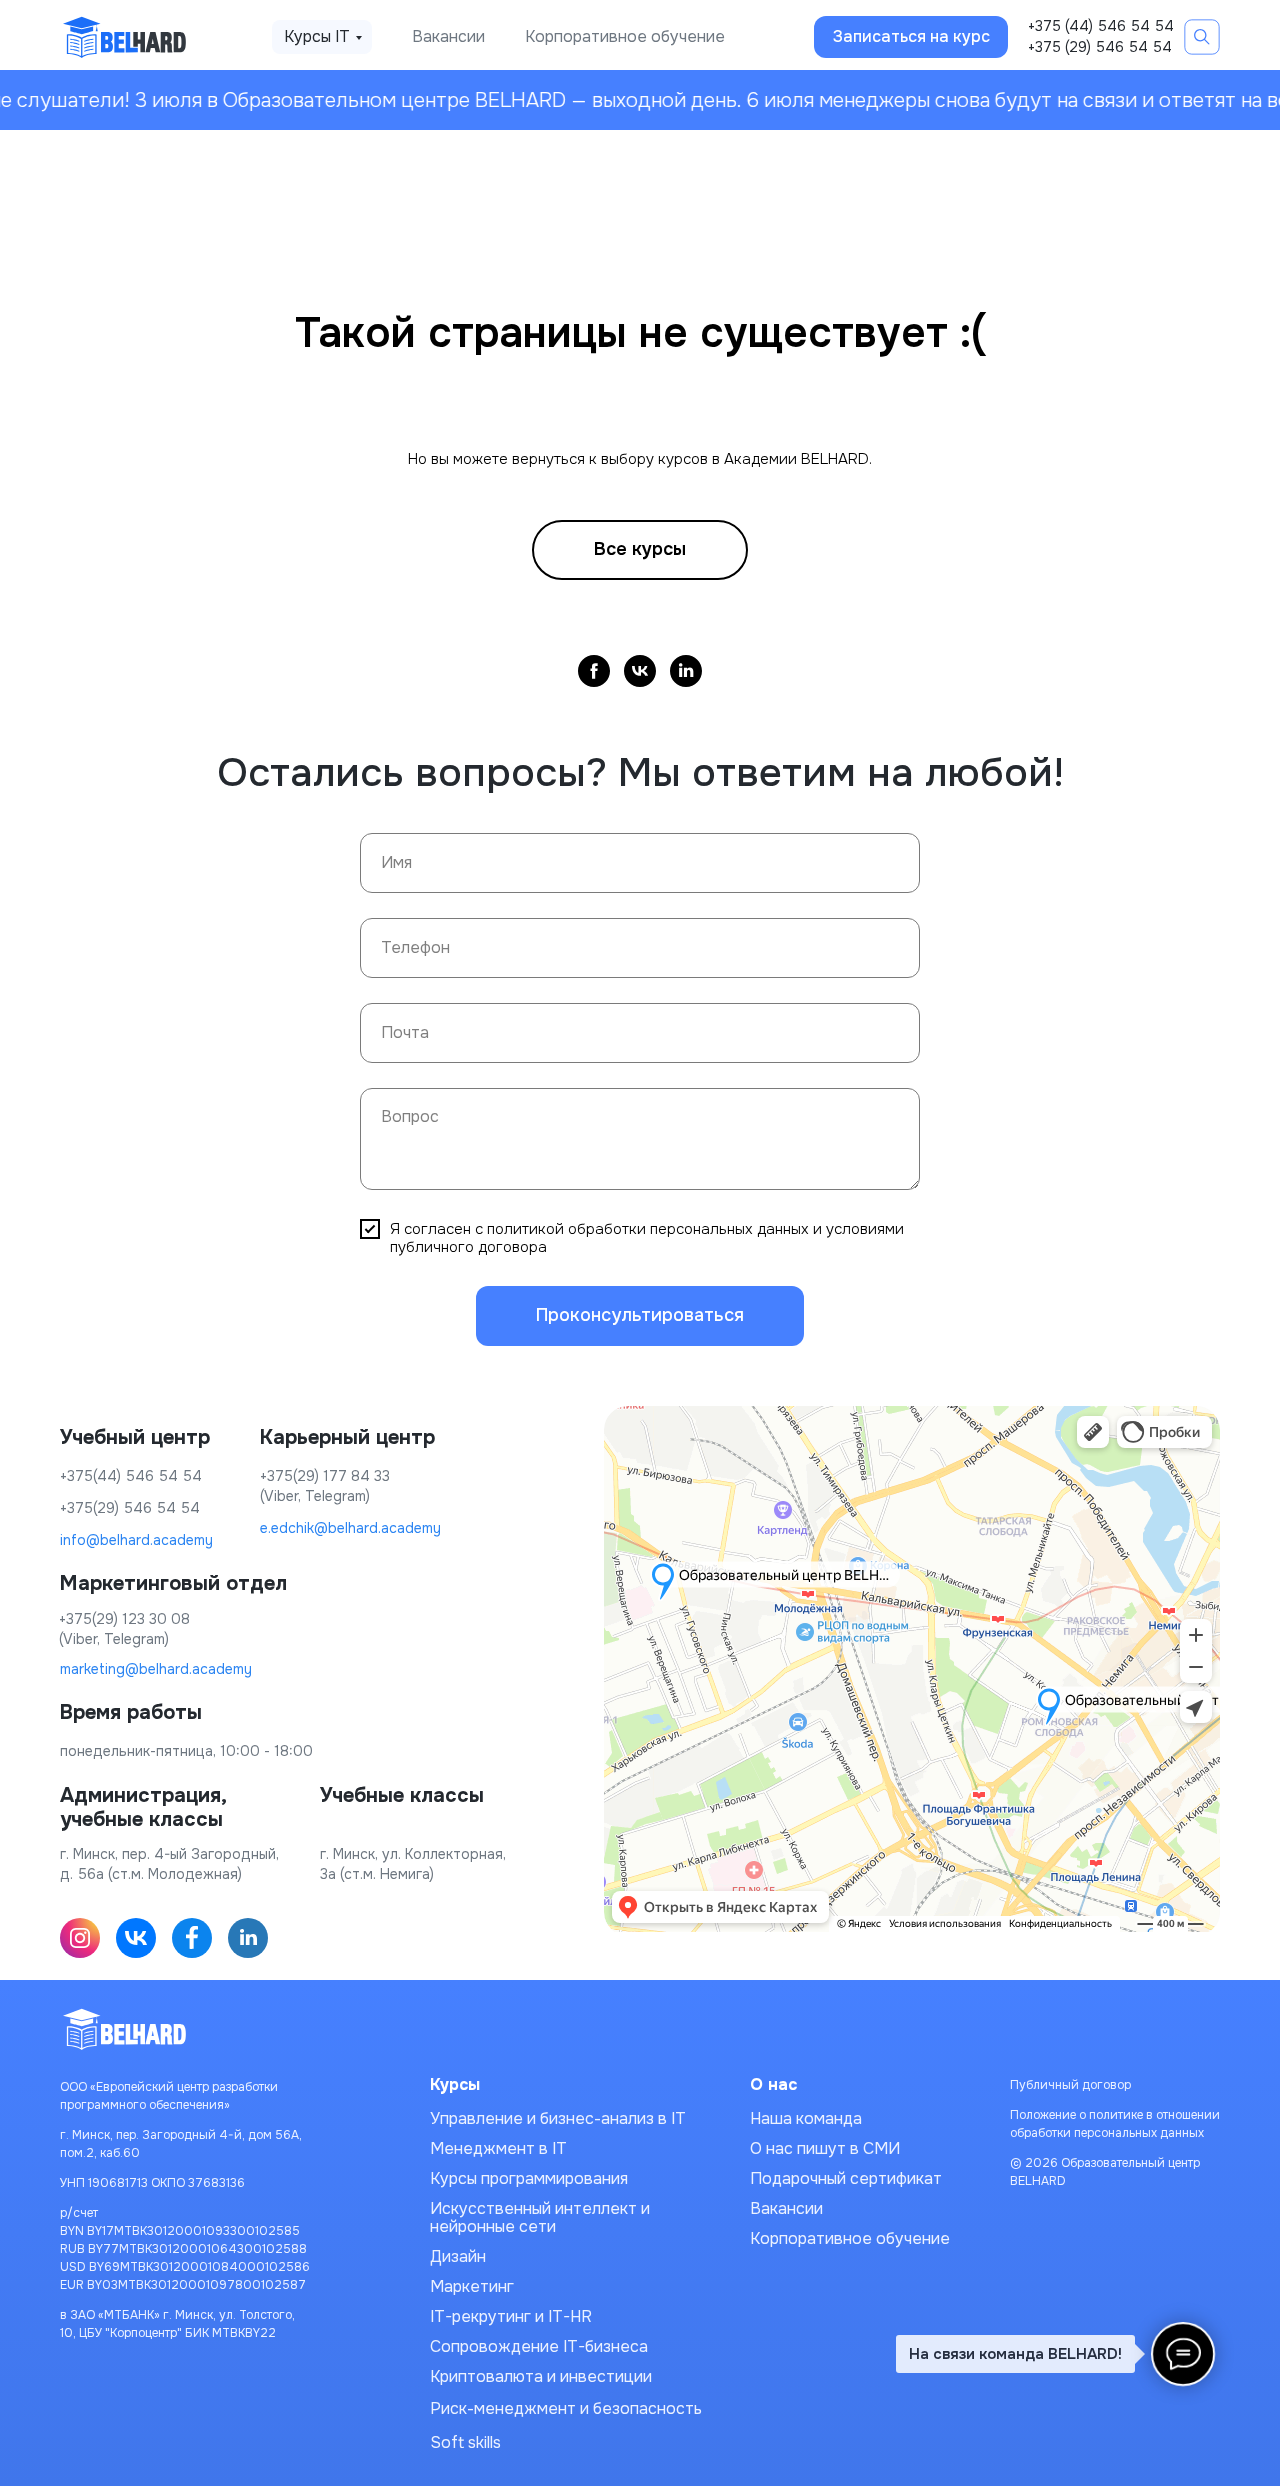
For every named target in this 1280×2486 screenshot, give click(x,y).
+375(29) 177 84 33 (325, 1476)
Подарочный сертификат (846, 2178)
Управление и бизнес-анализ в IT (558, 2118)
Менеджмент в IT (498, 2148)
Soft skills (465, 2442)
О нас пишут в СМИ (825, 2148)
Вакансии (448, 36)
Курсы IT (317, 36)
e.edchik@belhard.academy (350, 1528)
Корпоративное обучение (625, 36)
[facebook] (594, 671)
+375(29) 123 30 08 (124, 1619)
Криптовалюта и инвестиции (541, 2376)
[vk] (640, 671)
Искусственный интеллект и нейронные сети (540, 2217)
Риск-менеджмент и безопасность (566, 2408)
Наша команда (806, 2118)
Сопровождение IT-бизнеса (539, 2346)
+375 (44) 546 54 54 (1101, 26)
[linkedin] (686, 671)
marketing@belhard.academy (156, 1669)
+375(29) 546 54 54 (130, 1508)
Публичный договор (1070, 2085)
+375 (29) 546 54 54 (1100, 47)
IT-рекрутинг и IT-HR (511, 2316)
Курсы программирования (529, 2178)
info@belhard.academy (136, 1540)
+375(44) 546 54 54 (131, 1476)
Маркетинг (472, 2286)
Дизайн (458, 2256)
